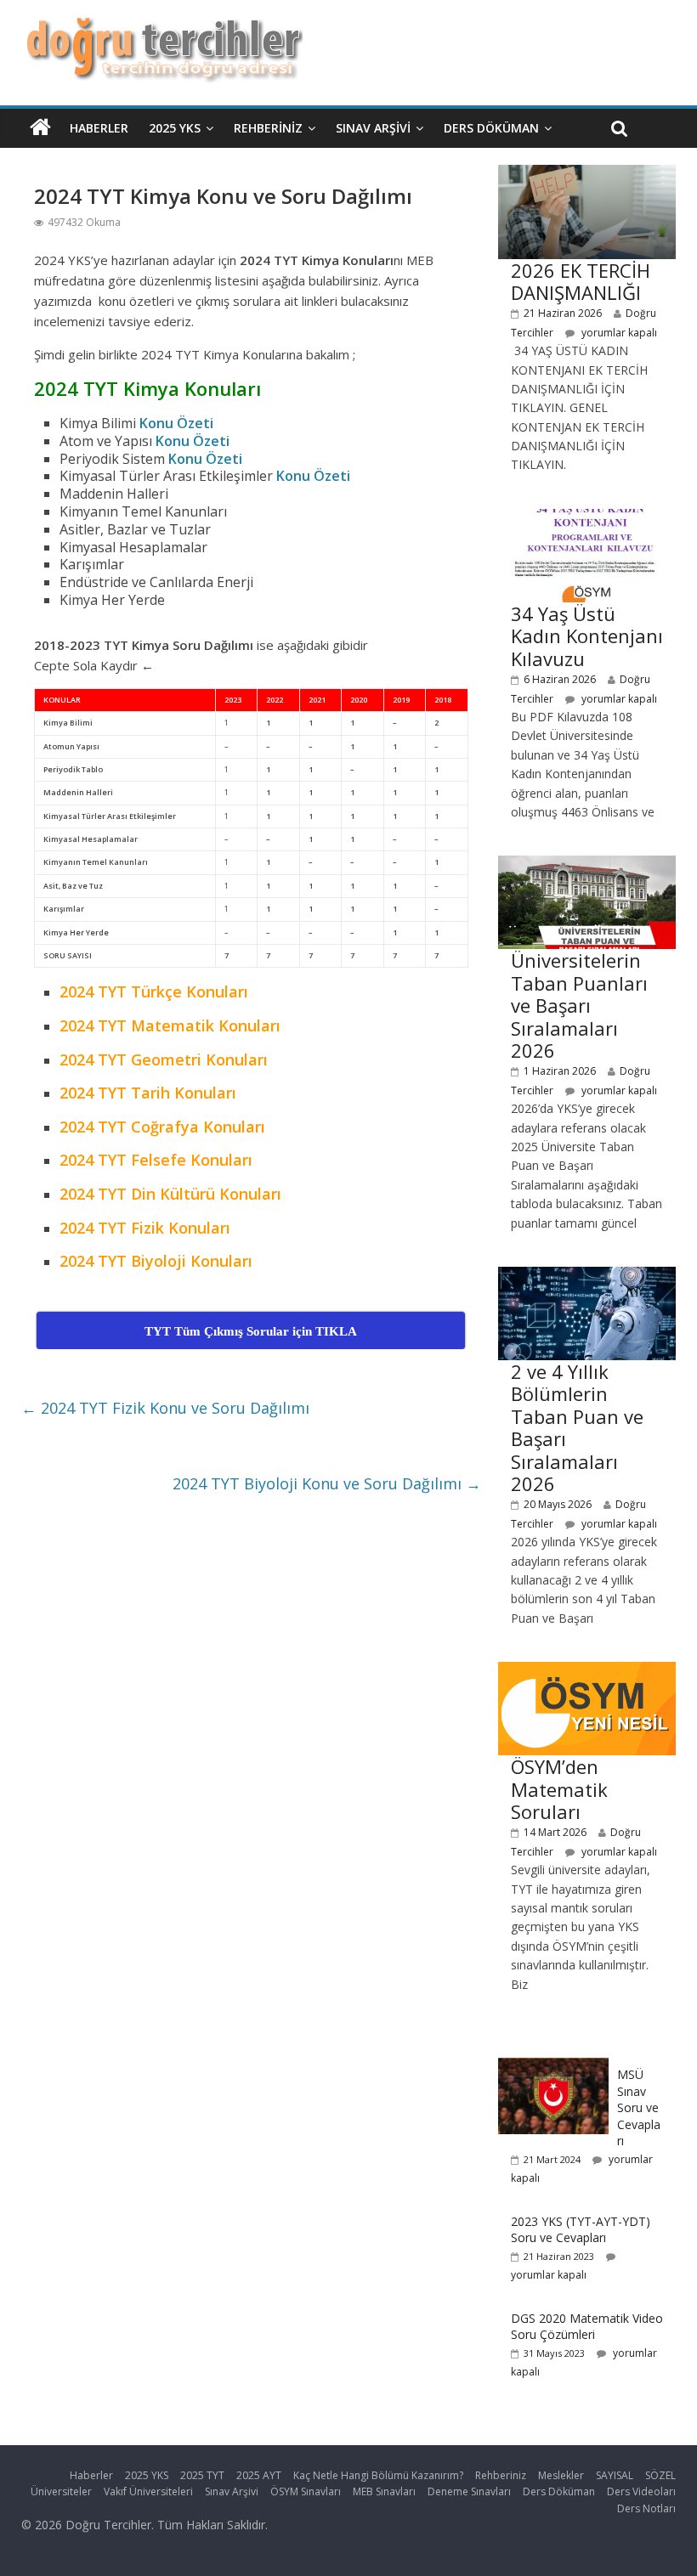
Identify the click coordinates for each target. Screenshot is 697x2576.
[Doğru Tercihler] (162, 27)
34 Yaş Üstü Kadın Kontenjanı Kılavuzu (587, 636)
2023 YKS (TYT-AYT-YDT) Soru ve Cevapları (581, 2230)
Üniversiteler (61, 2491)
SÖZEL (660, 2475)
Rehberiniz (268, 128)
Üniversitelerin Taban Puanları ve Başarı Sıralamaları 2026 (579, 1005)
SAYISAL (615, 2475)
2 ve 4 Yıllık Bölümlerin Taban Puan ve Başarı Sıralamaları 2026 (577, 1427)
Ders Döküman (491, 128)
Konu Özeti (176, 423)
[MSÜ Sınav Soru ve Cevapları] (553, 2067)
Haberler (99, 128)
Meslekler (561, 2475)
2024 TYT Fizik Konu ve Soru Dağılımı (165, 1408)
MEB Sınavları (384, 2491)
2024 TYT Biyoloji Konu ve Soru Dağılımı (327, 1483)
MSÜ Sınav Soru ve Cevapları (639, 2107)
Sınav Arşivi (373, 128)
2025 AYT (259, 2475)
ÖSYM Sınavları (306, 2491)
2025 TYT (202, 2475)
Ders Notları (646, 2508)
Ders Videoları (641, 2491)
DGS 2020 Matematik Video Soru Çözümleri (587, 2327)
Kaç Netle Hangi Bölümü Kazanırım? (378, 2475)
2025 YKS (175, 128)
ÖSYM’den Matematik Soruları (559, 1789)
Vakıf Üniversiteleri (148, 2491)
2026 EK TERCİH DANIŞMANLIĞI (581, 281)
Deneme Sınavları (469, 2491)
